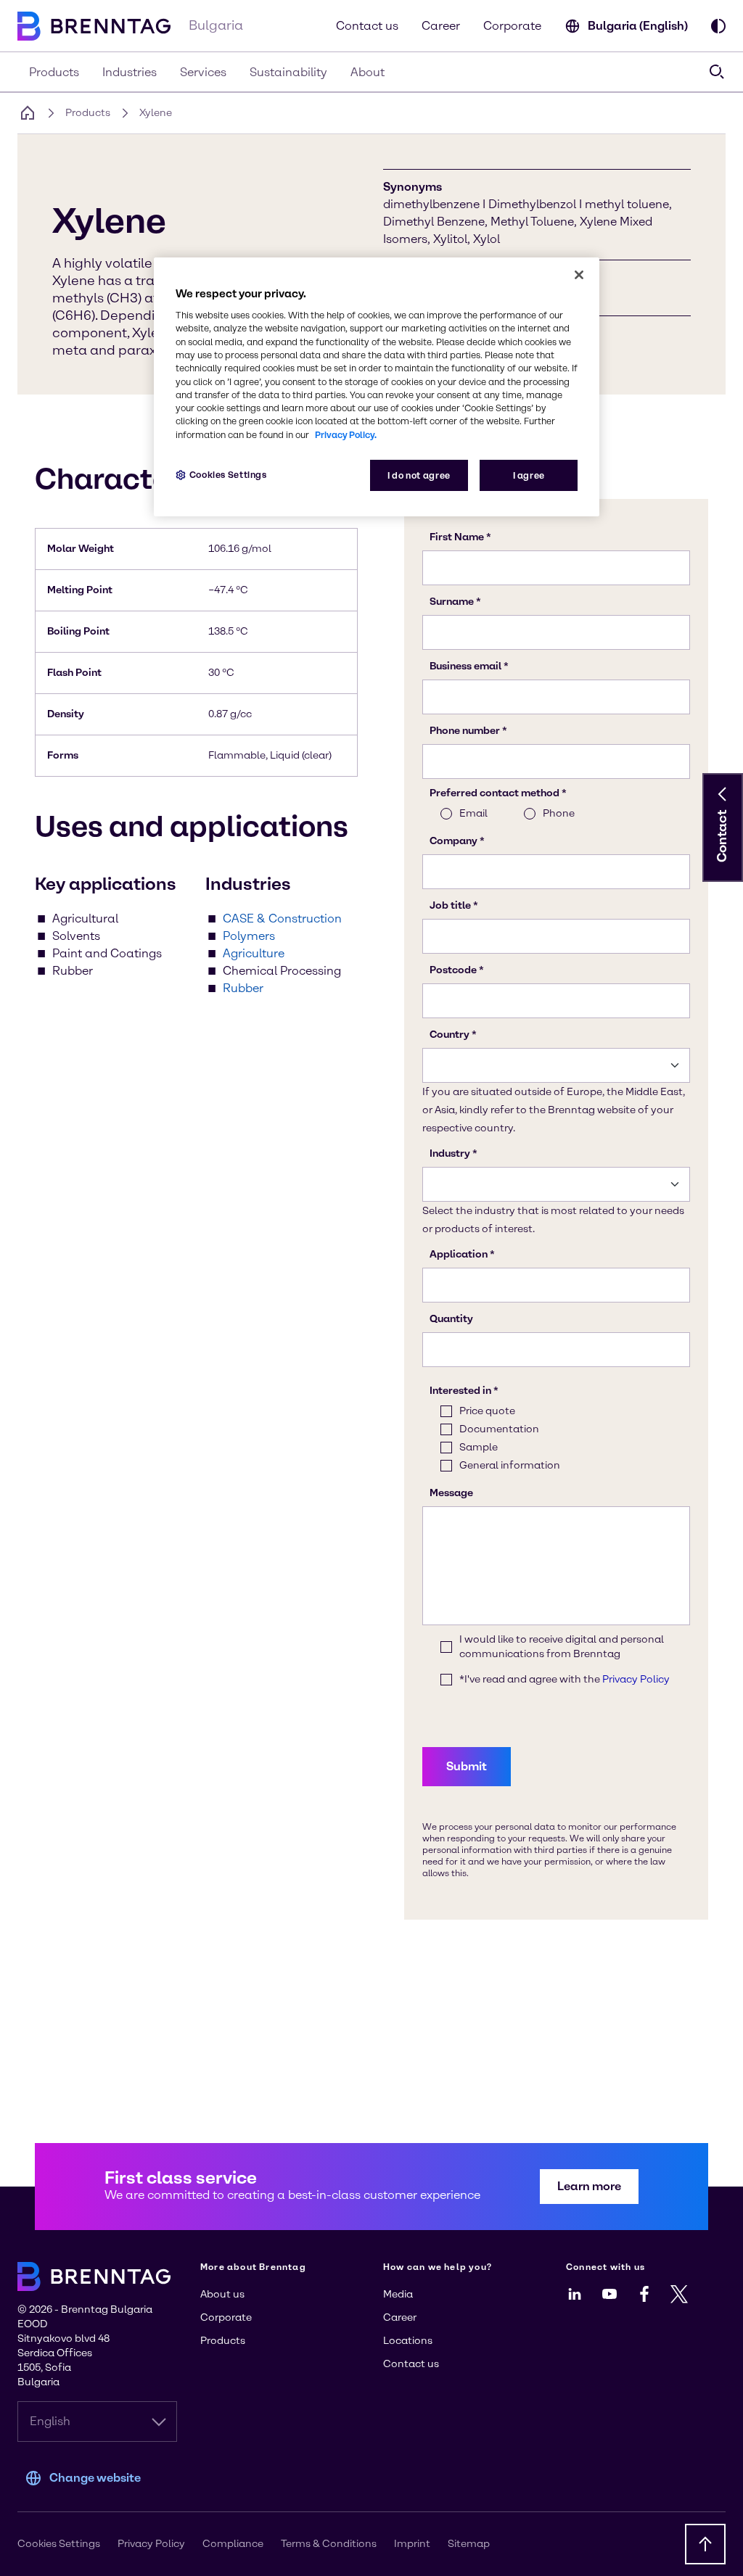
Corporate (512, 26)
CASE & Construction (282, 918)
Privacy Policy (151, 2544)
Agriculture (254, 953)
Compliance (233, 2544)
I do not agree (419, 475)
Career (441, 26)
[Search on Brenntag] (717, 72)
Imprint (412, 2544)
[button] (723, 794)
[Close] (579, 275)
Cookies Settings (228, 475)
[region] (377, 387)
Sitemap (469, 2544)
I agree (529, 475)
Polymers (249, 936)
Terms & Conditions (329, 2544)
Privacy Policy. (346, 435)
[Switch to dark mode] (718, 26)
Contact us (367, 26)
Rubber (243, 988)
